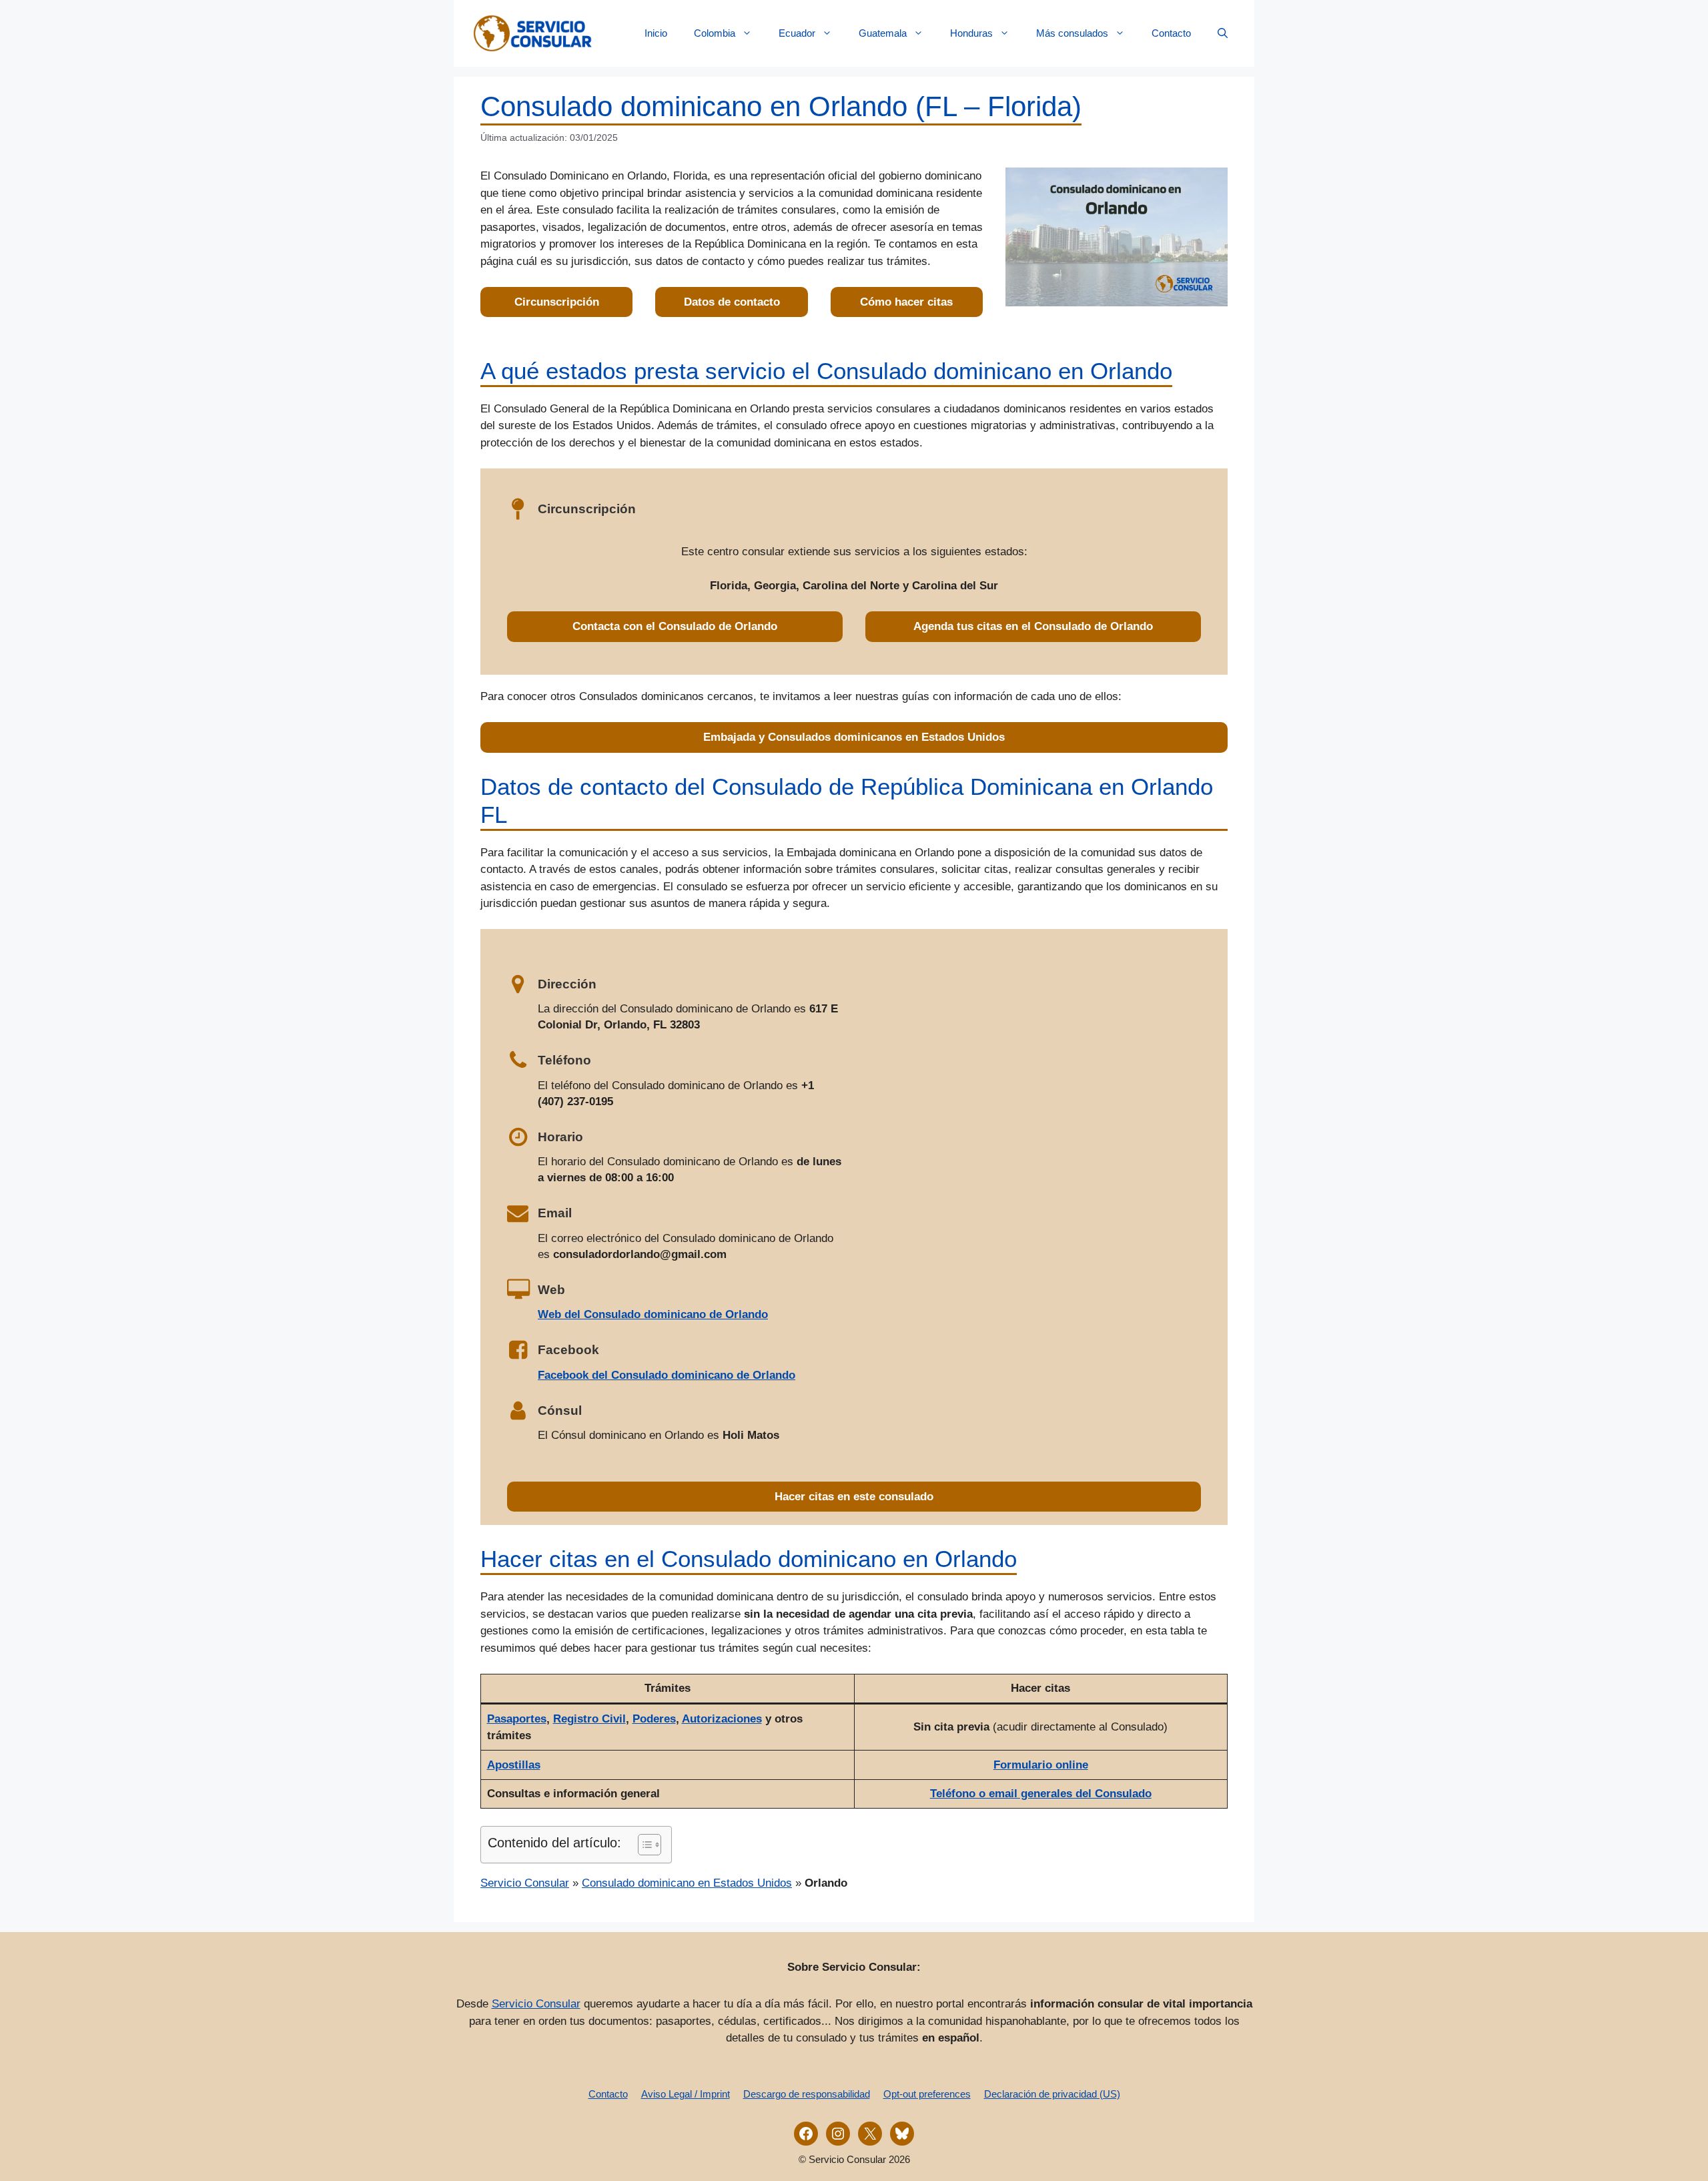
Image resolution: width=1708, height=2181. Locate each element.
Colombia (715, 33)
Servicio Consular (525, 1883)
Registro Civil (589, 1719)
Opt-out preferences (927, 2094)
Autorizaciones (722, 1719)
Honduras (971, 33)
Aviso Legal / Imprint (686, 2094)
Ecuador (797, 33)
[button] (1223, 33)
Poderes (654, 1719)
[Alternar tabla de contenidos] (643, 1845)
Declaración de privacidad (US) (1052, 2094)
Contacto (1171, 33)
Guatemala (883, 33)
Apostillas (514, 1765)
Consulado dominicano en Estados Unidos (687, 1883)
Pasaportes (517, 1719)
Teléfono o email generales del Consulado (1041, 1794)
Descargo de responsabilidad (807, 2094)
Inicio (656, 33)
